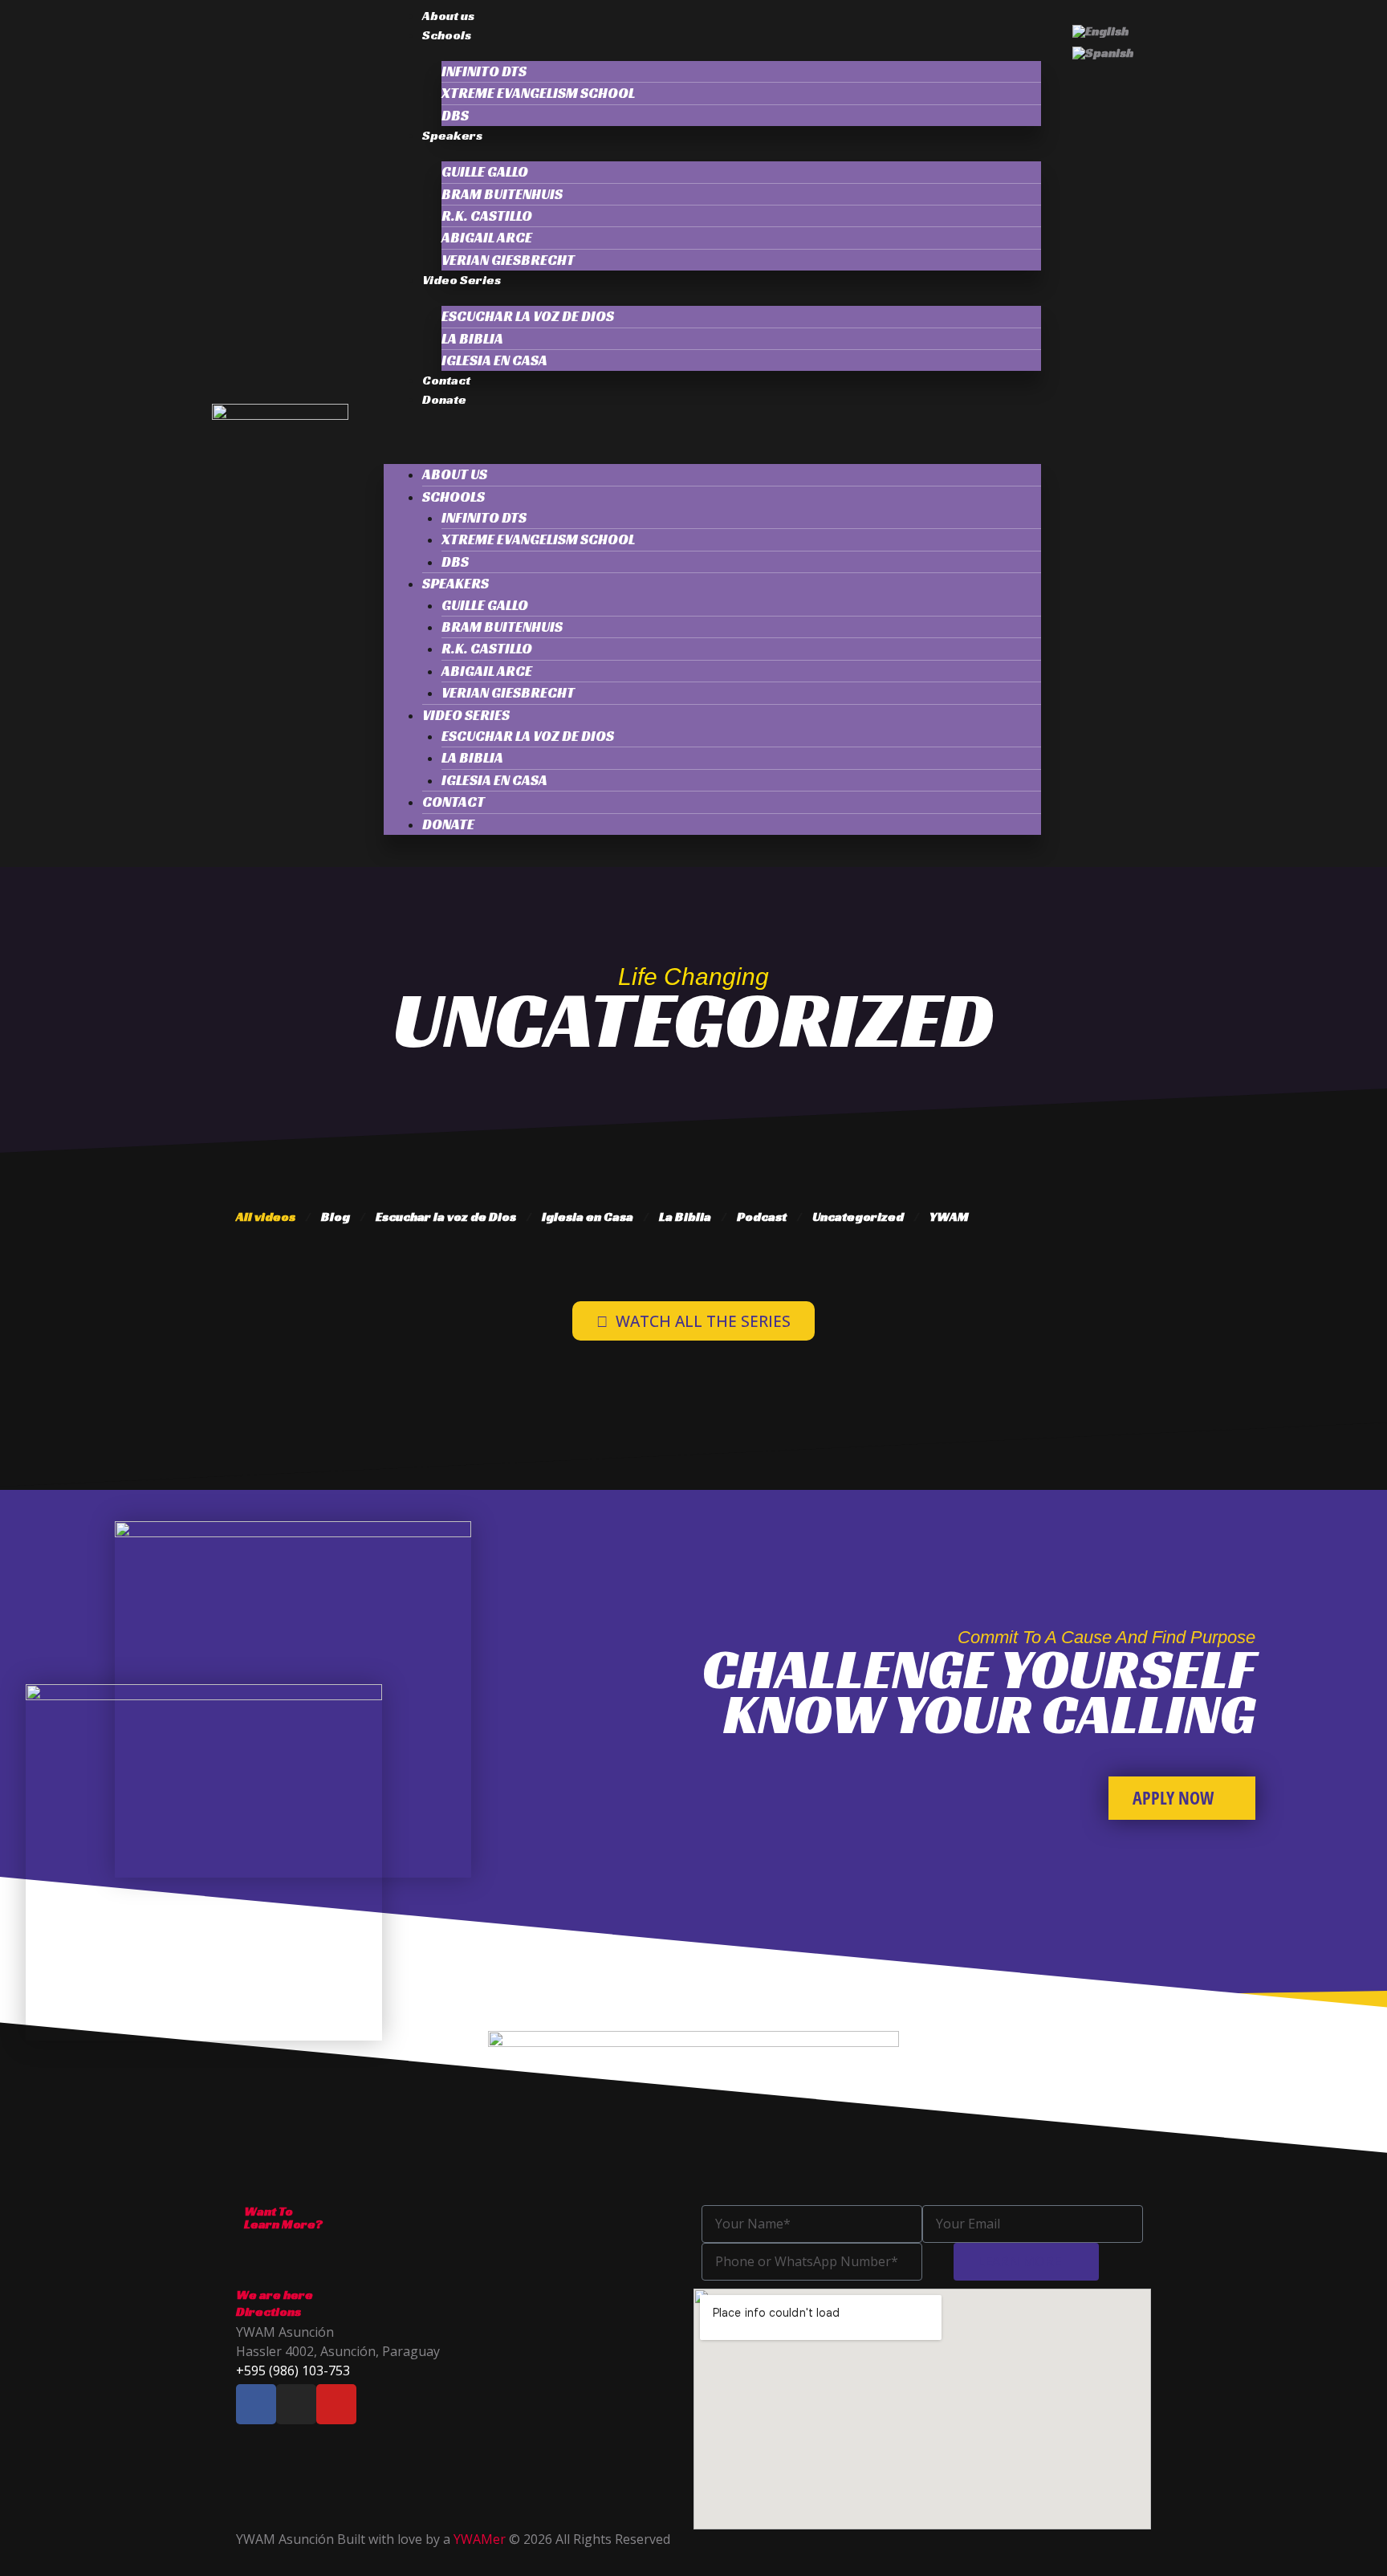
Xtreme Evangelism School (538, 93)
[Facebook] (256, 2404)
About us (448, 16)
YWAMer (480, 2539)
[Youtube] (336, 2404)
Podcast (762, 1217)
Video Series (462, 280)
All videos (266, 1217)
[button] (712, 438)
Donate (444, 399)
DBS (455, 116)
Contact (446, 380)
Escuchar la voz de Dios (528, 316)
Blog (336, 1217)
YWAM (949, 1217)
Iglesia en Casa (494, 360)
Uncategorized (858, 1217)
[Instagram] (296, 2404)
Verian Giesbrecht (508, 260)
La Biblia (685, 1217)
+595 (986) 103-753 (293, 2370)
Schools (447, 35)
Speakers (452, 135)
